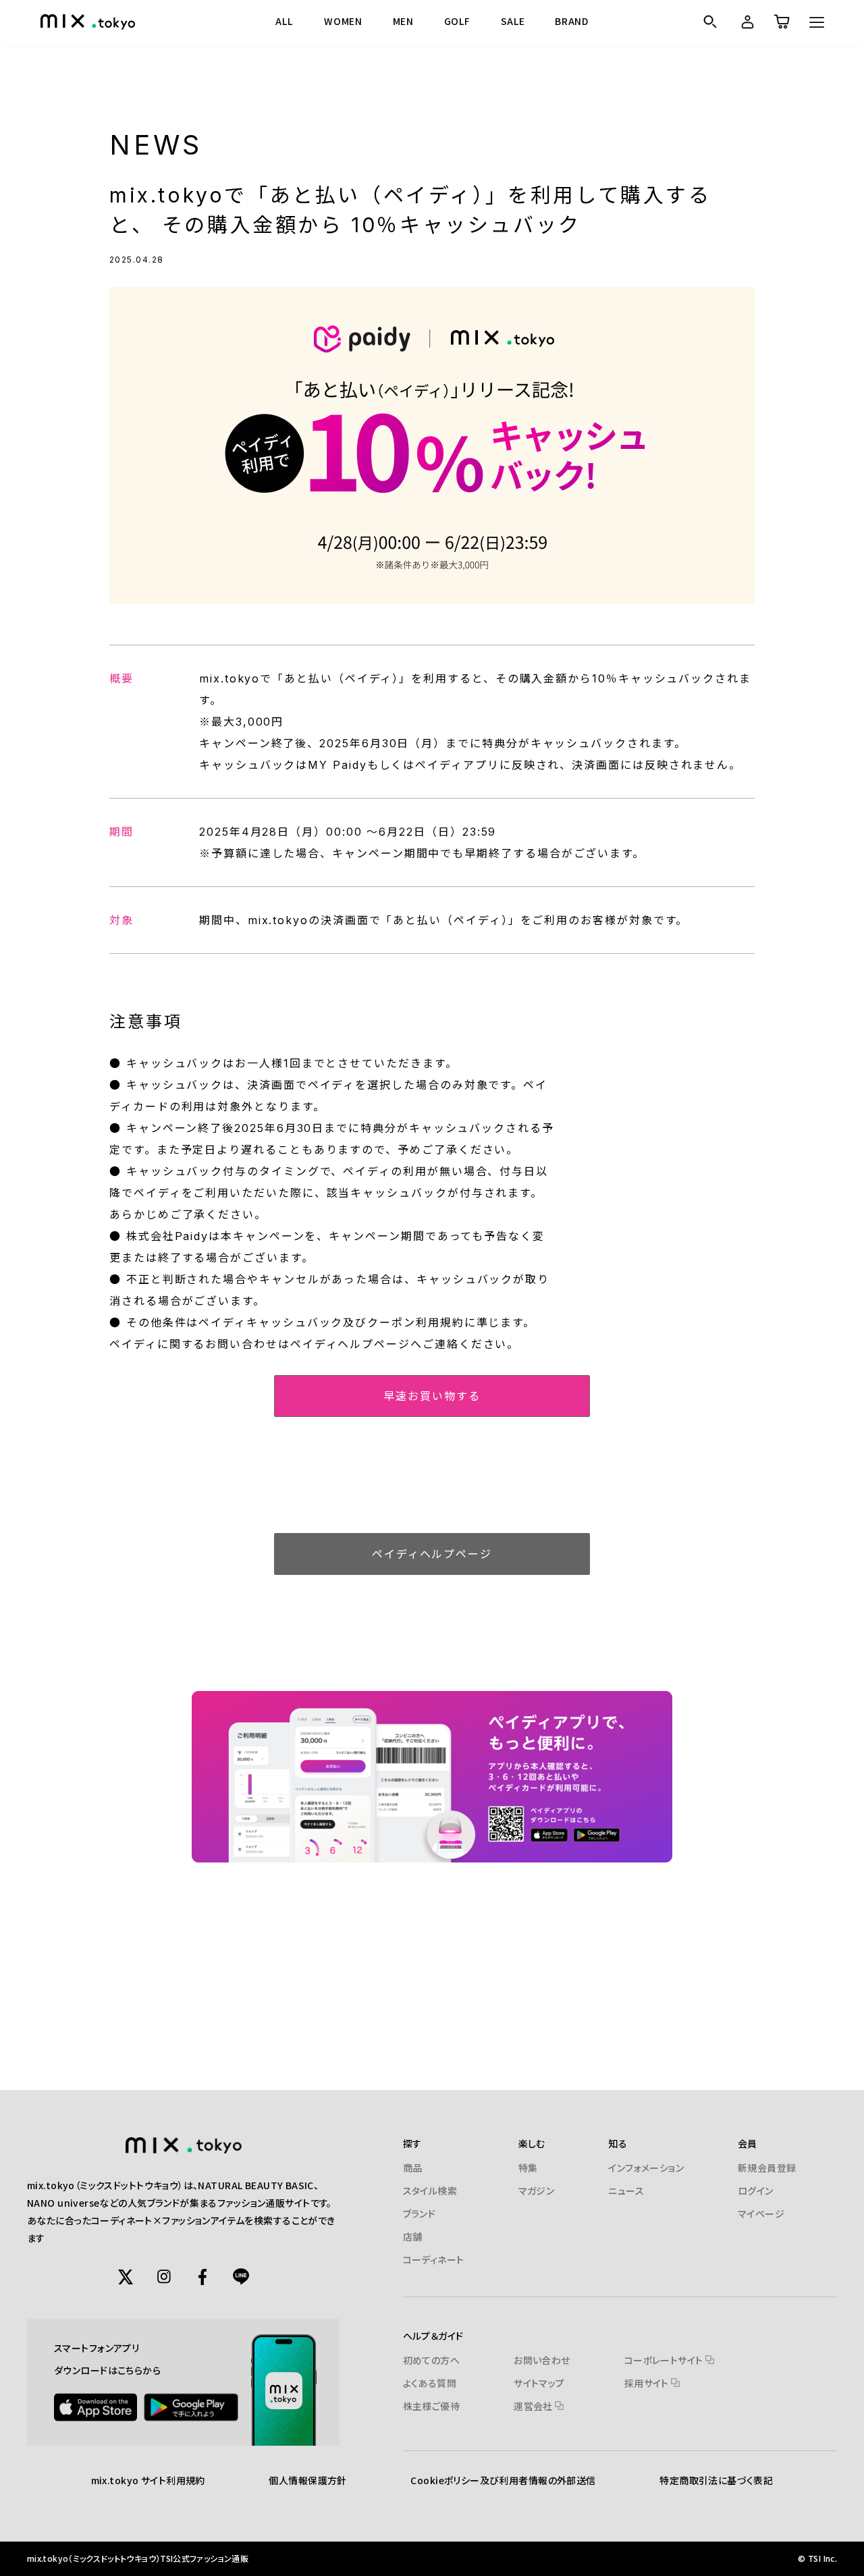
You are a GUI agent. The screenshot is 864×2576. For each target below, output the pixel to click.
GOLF (457, 21)
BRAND (572, 21)
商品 (413, 2168)
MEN (403, 21)
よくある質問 (430, 2383)
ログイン (756, 2191)
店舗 (413, 2236)
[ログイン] (745, 22)
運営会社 (534, 2406)
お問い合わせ (542, 2360)
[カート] (781, 22)
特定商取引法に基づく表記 (716, 2480)
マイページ (761, 2213)
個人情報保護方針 (307, 2480)
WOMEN (343, 21)
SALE (513, 21)
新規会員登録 (767, 2168)
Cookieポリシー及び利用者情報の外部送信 (503, 2480)
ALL (284, 21)
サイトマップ (539, 2383)
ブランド (420, 2213)
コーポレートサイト (665, 2360)
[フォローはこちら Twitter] (126, 2277)
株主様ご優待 (432, 2406)
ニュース (626, 2191)
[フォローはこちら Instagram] (164, 2277)
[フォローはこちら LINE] (241, 2277)
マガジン (537, 2191)
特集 (528, 2168)
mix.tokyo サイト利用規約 (148, 2480)
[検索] (710, 22)
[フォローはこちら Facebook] (202, 2277)
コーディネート (434, 2259)
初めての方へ (432, 2360)
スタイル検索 (430, 2191)
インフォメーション (646, 2168)
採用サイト (648, 2383)
